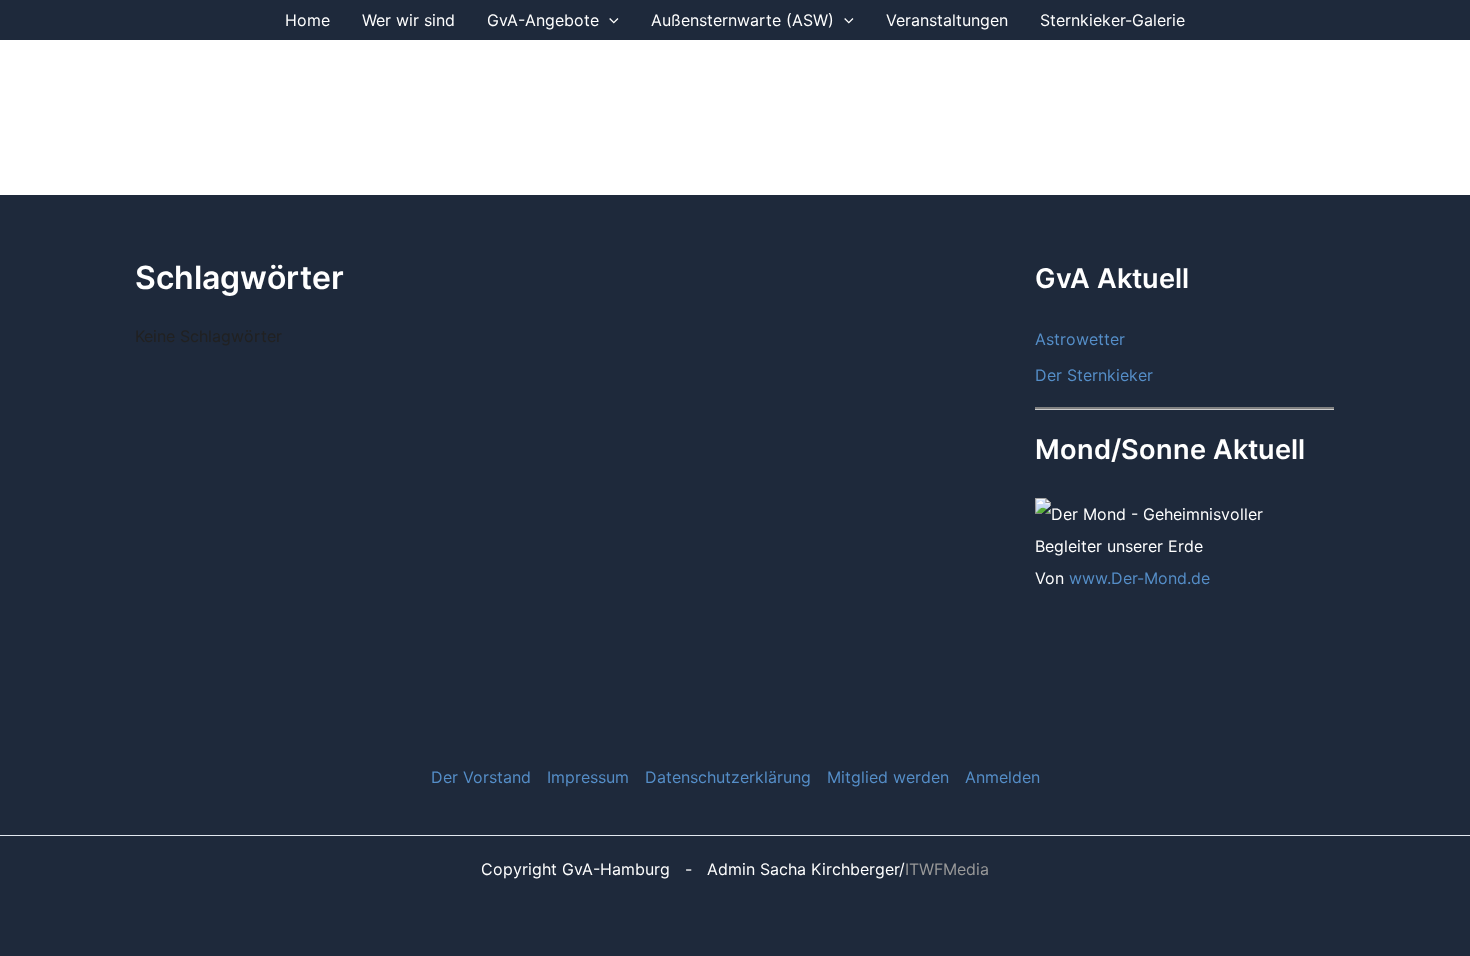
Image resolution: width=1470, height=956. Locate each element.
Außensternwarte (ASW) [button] (742, 20)
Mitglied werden (888, 777)
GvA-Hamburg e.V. (364, 117)
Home (307, 20)
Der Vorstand (481, 777)
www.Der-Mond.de (1139, 578)
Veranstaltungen (947, 20)
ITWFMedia (947, 869)
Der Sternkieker (1094, 375)
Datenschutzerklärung (728, 777)
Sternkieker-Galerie (1112, 20)
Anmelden (1002, 777)
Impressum (588, 777)
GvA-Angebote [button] (543, 20)
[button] (609, 20)
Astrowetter (1080, 339)
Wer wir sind (408, 20)
